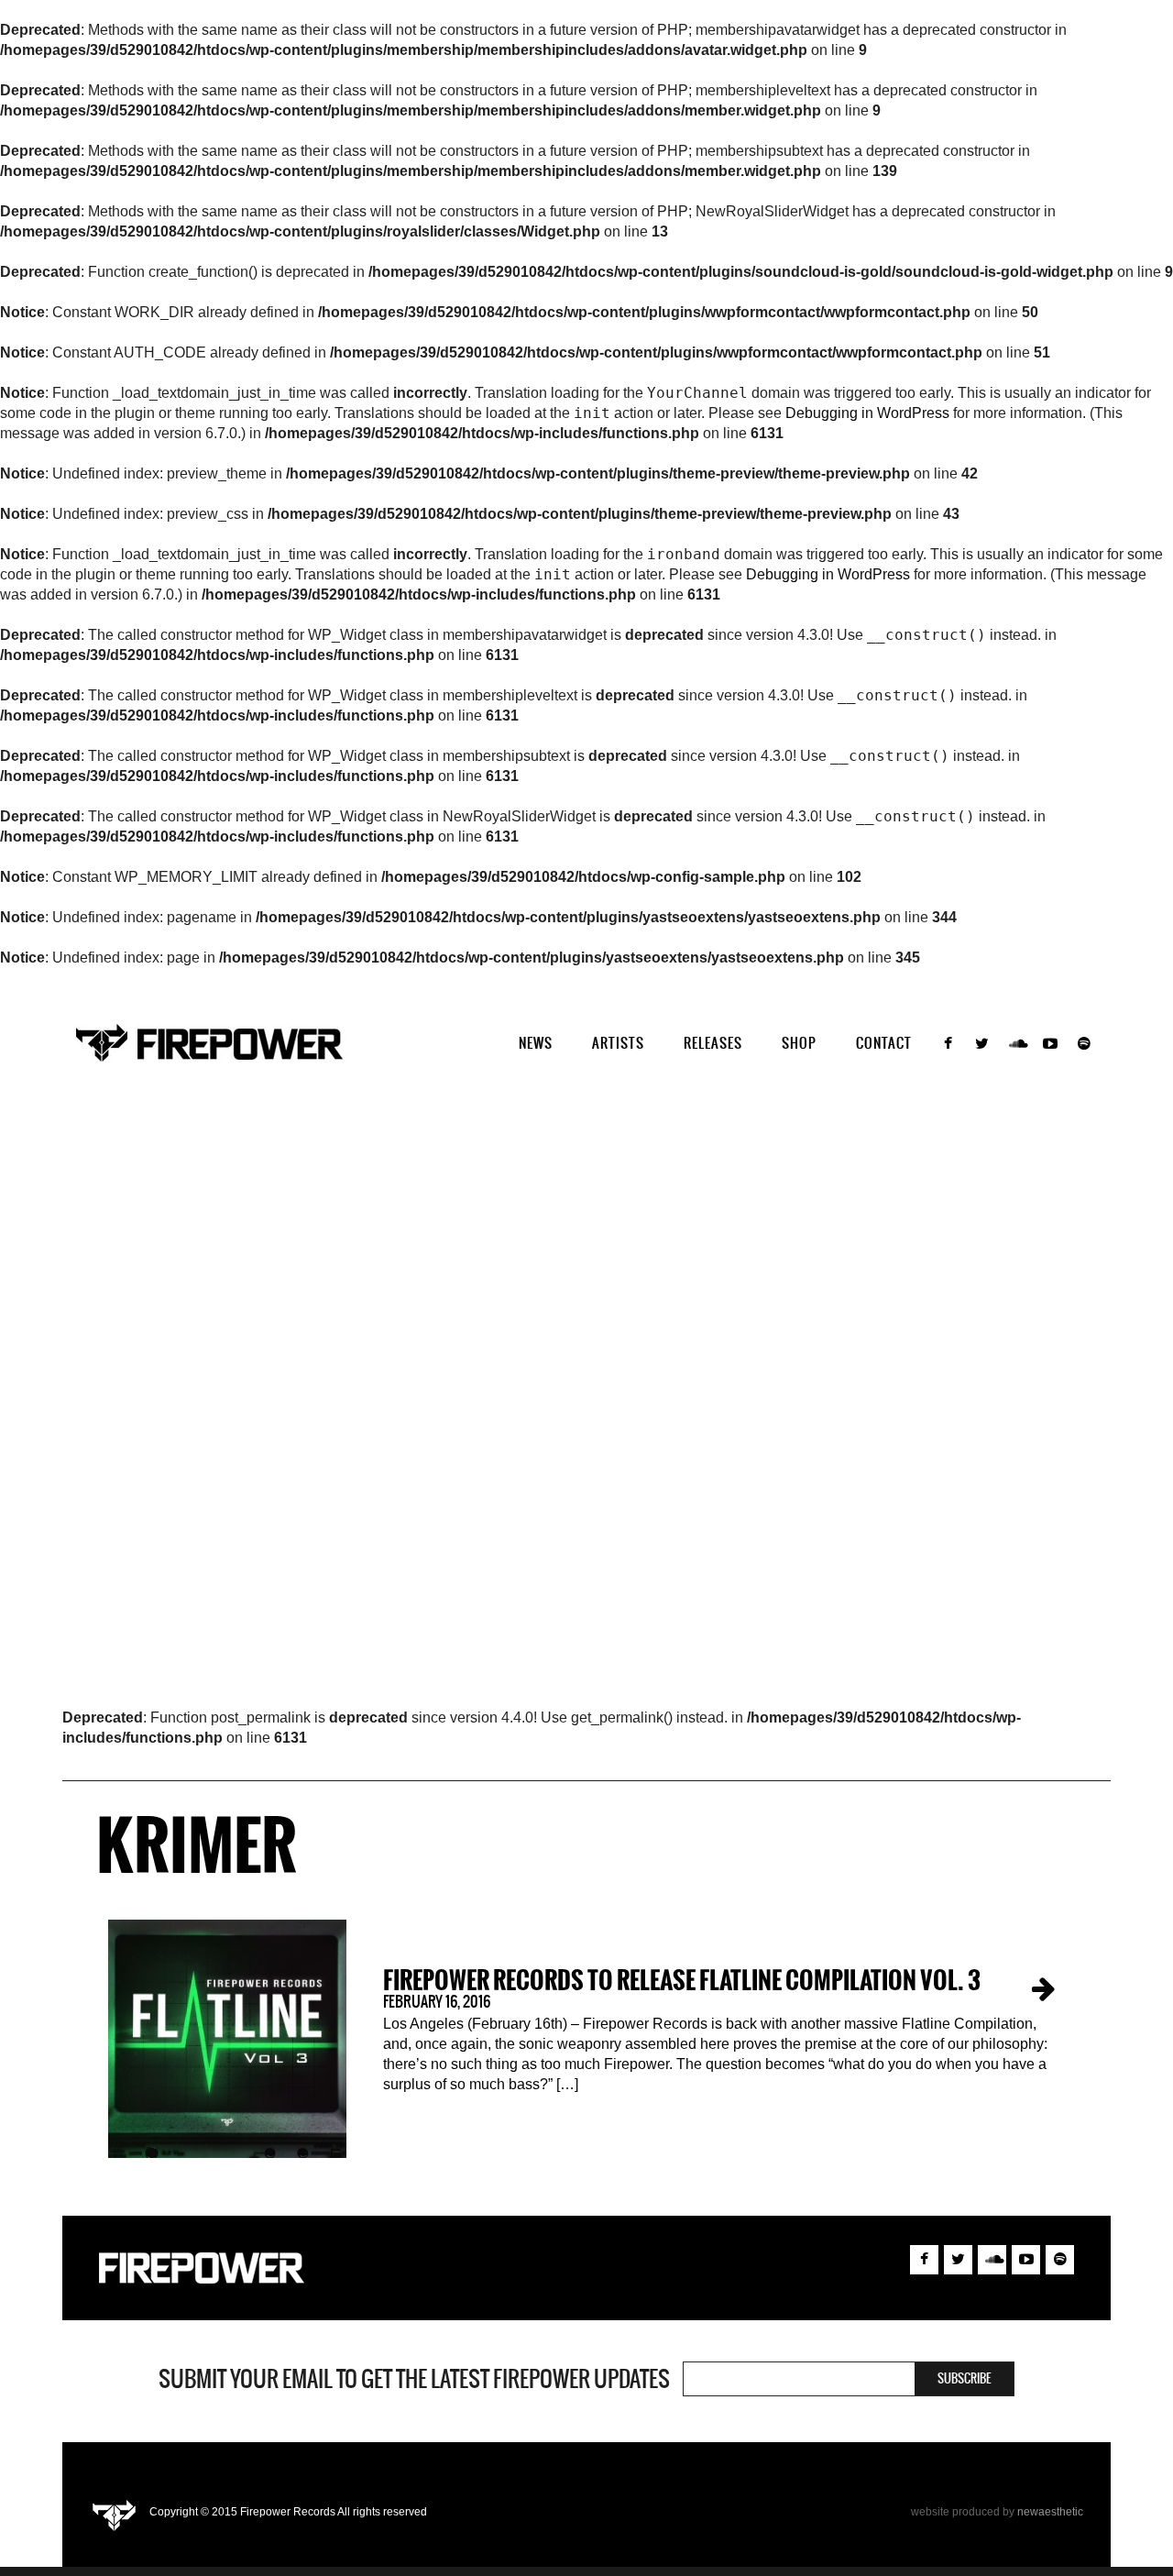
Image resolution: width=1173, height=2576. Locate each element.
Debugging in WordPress (867, 413)
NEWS (536, 1043)
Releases (713, 1043)
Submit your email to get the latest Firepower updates (414, 2379)
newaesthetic (1050, 2512)
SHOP (799, 1043)
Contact (884, 1043)
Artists (618, 1043)
